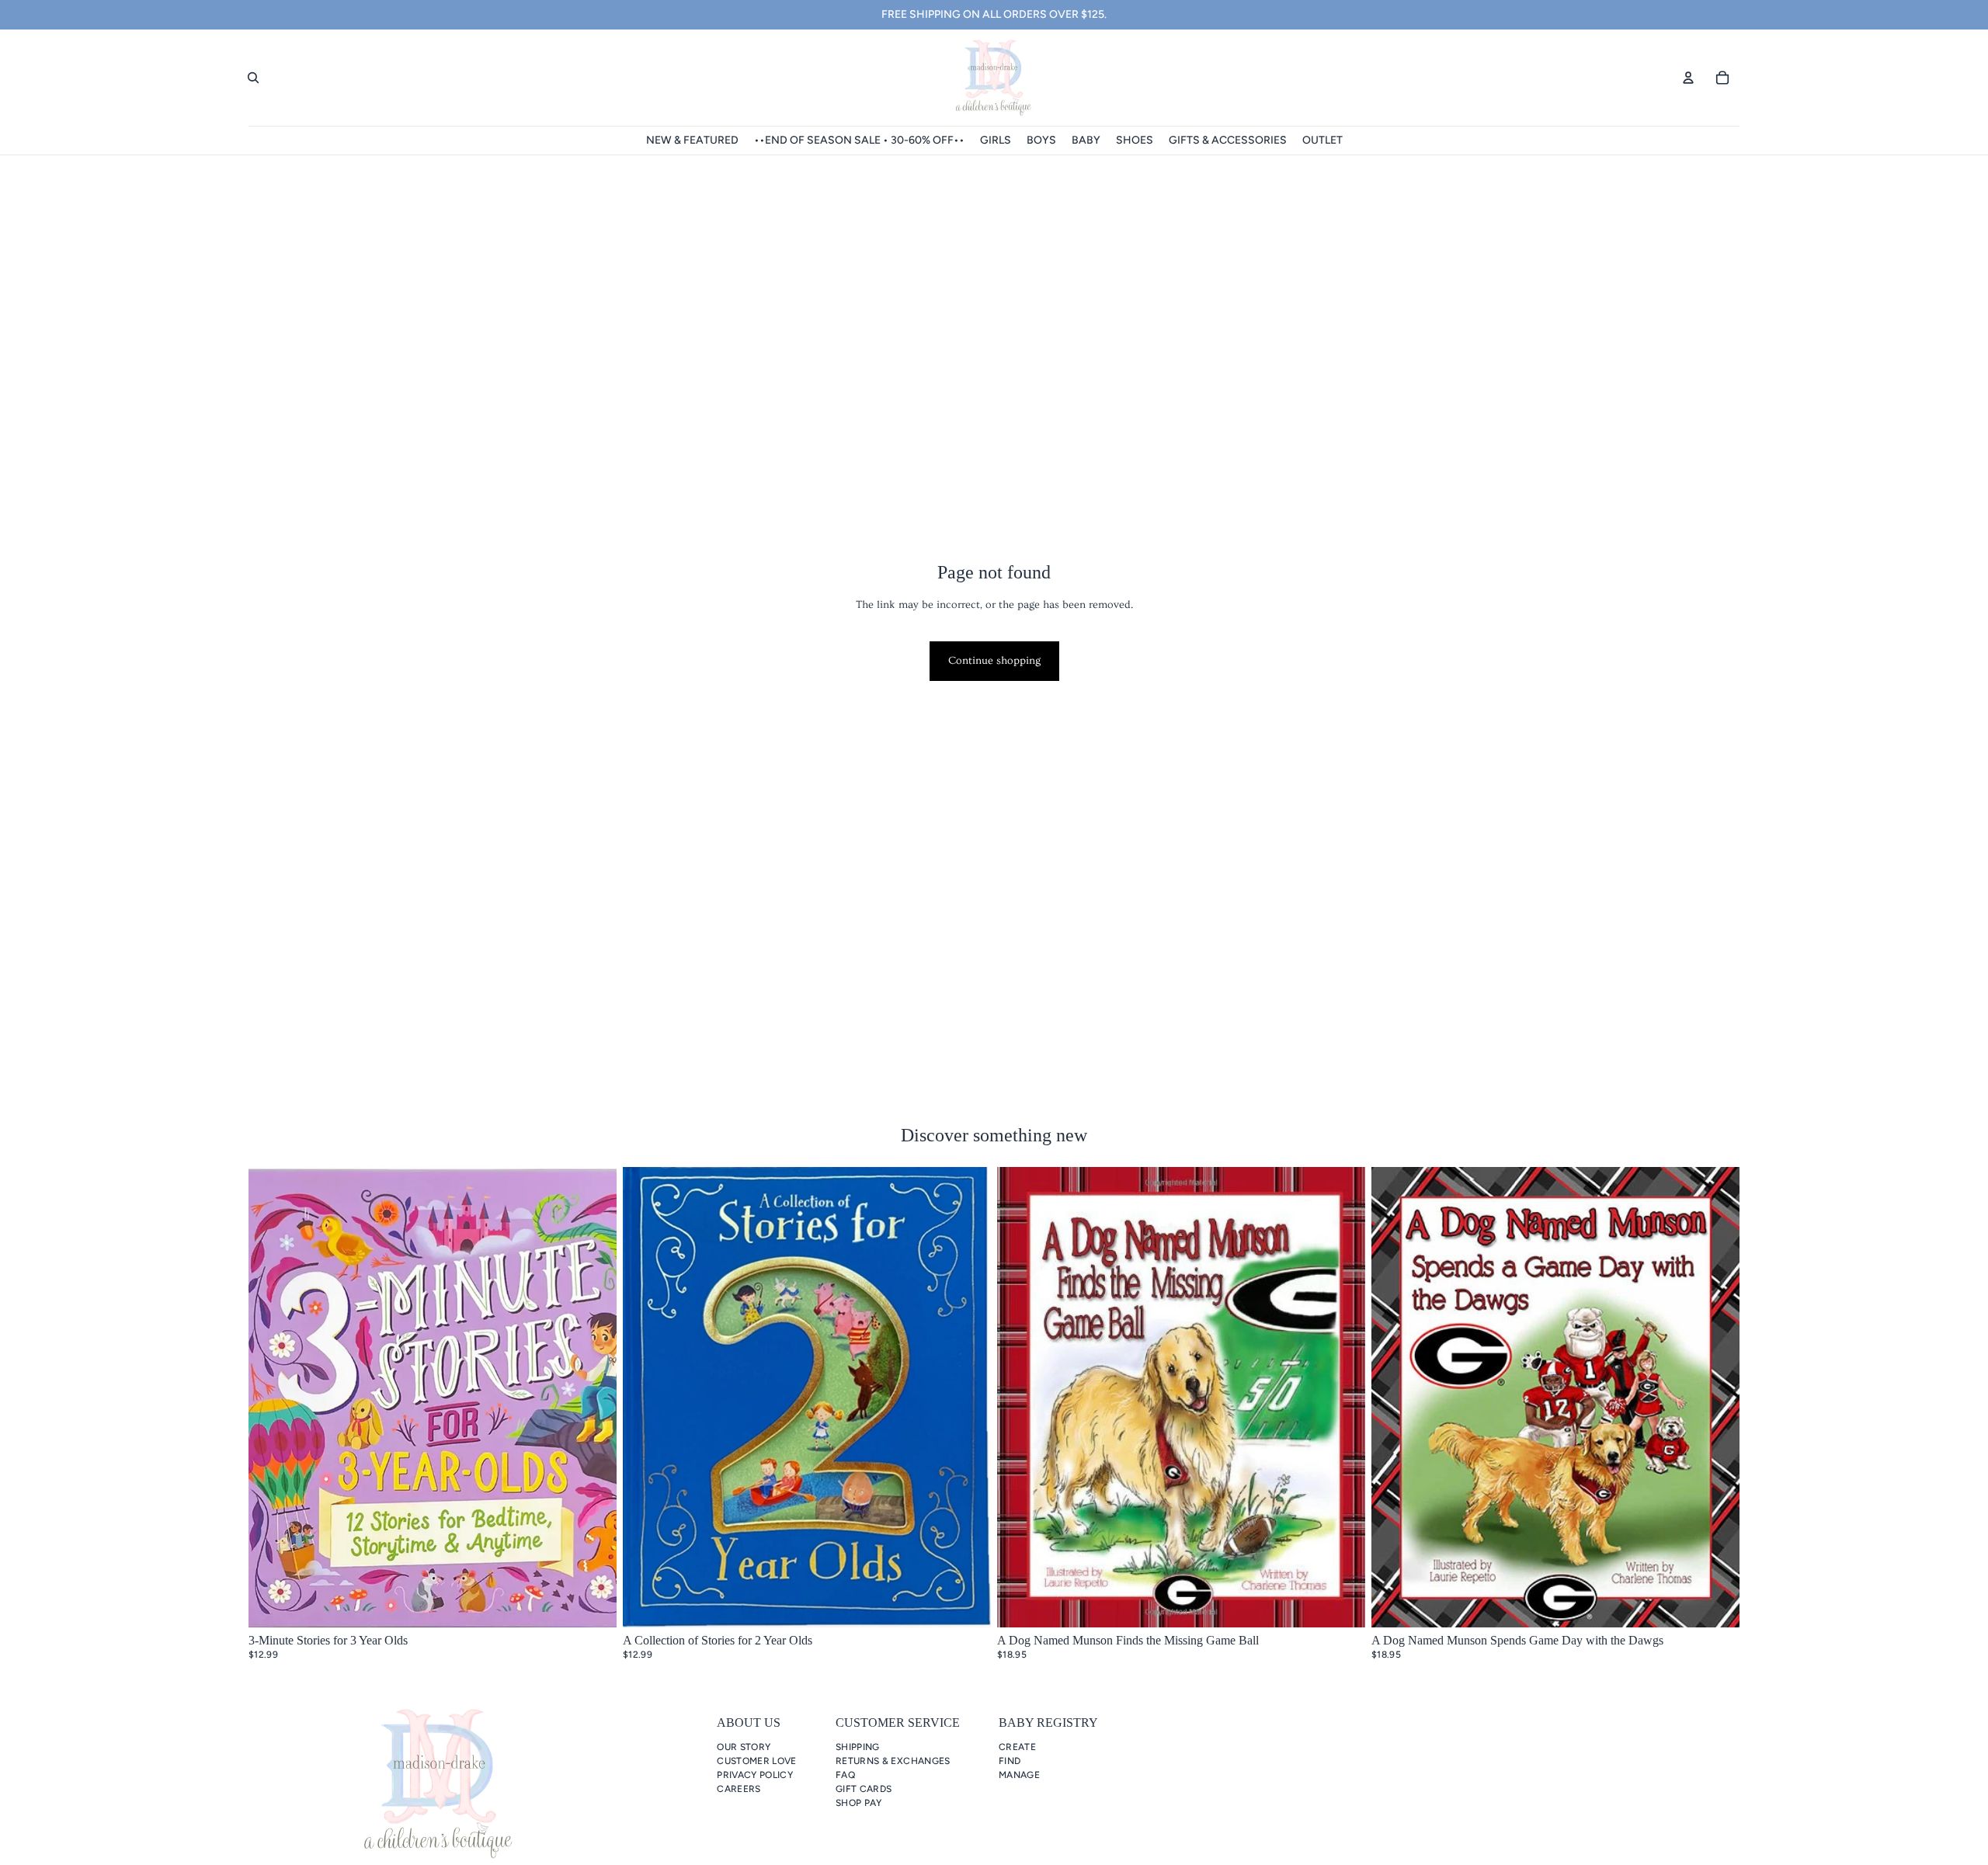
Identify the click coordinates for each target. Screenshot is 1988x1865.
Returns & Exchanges (893, 1761)
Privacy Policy (755, 1775)
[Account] (1688, 78)
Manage (1019, 1775)
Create (1017, 1747)
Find (1010, 1761)
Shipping (858, 1747)
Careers (739, 1789)
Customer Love (757, 1761)
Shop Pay (859, 1803)
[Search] (253, 78)
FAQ (845, 1775)
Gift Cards (864, 1789)
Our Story (744, 1747)
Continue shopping (994, 661)
